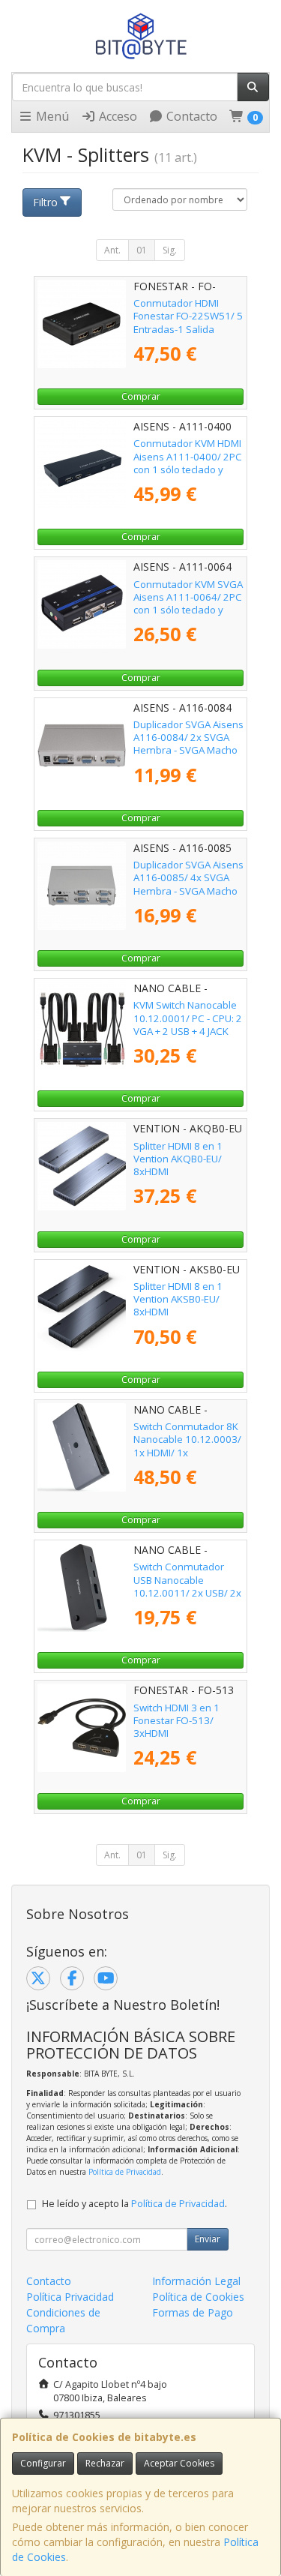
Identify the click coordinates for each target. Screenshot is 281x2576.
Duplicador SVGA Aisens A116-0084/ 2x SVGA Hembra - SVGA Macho (188, 738)
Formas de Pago (193, 2312)
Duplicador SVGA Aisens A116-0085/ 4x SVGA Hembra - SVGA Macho (188, 878)
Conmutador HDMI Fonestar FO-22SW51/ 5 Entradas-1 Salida (188, 316)
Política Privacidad (70, 2297)
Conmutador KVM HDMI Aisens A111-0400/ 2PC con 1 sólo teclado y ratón (188, 463)
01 (142, 250)
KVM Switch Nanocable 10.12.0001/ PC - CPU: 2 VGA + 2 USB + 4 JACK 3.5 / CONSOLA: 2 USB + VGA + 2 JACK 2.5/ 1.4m (188, 1031)
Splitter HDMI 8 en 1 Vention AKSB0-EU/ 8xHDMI (178, 1299)
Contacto (190, 116)
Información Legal (196, 2281)
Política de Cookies (198, 2297)
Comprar (141, 396)
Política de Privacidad (125, 2172)
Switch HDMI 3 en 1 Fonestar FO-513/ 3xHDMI (176, 1721)
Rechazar (105, 2463)
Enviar (208, 2239)
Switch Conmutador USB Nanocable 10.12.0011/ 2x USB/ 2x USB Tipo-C (187, 1586)
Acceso (117, 116)
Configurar (43, 2463)
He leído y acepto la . (135, 2204)
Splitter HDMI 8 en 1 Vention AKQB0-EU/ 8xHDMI (178, 1159)
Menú (51, 116)
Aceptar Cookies (179, 2463)
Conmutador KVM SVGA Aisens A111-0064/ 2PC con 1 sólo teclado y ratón (188, 604)
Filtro (45, 202)
